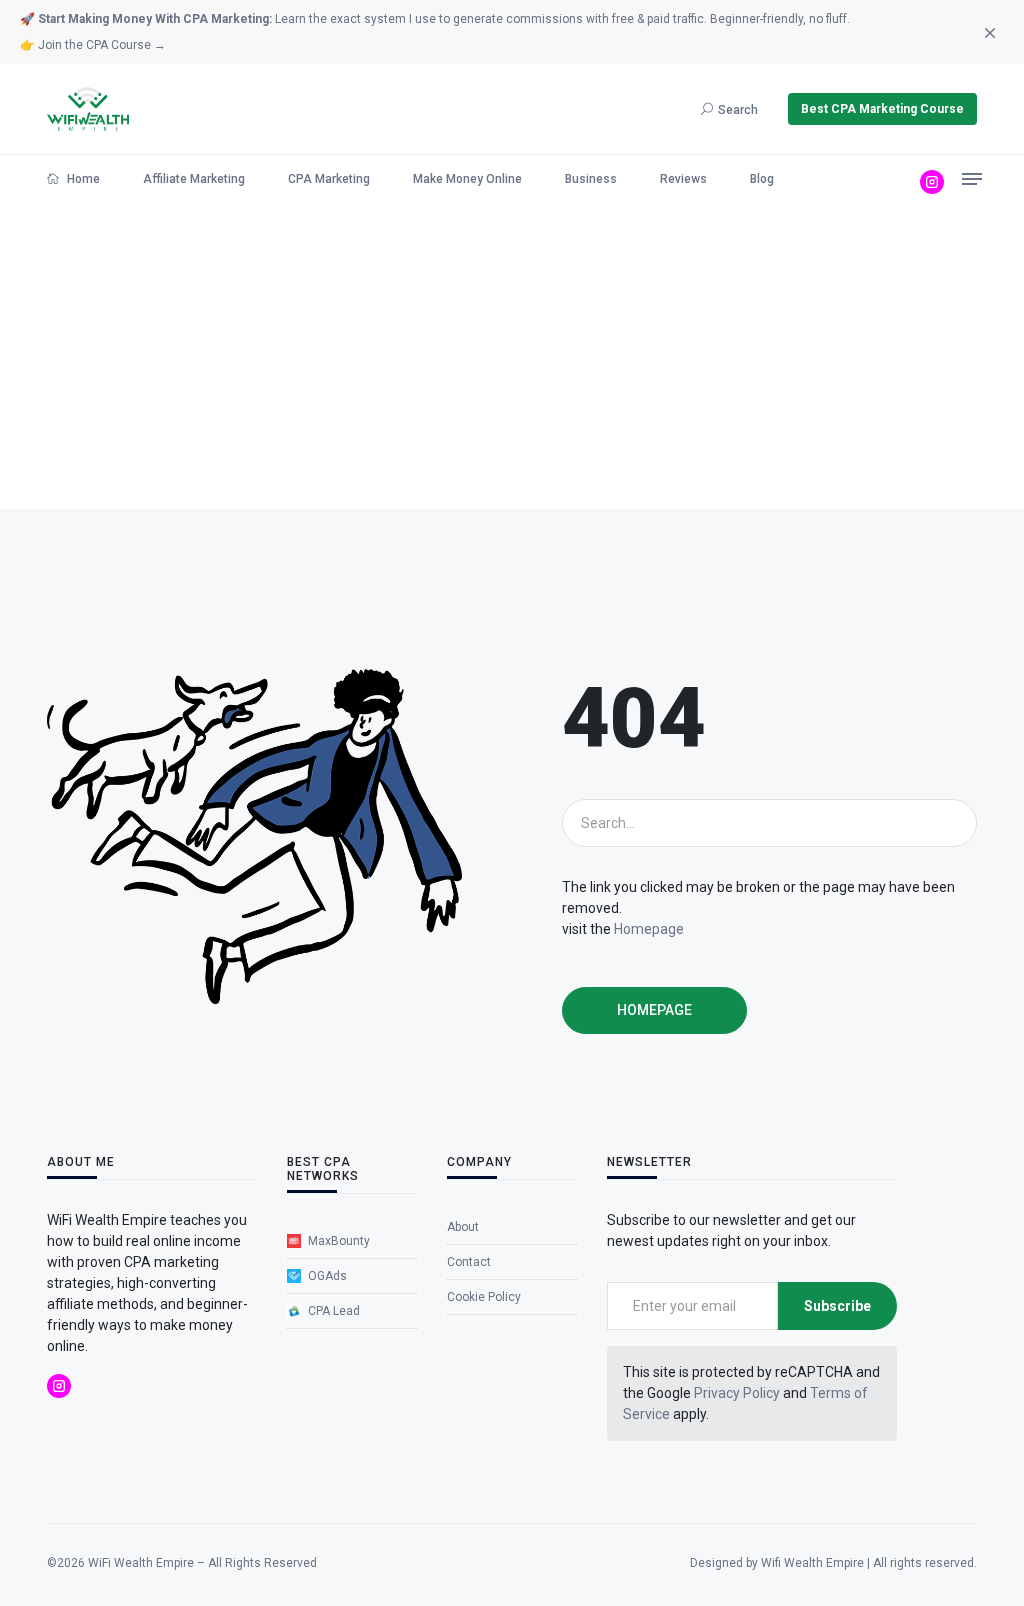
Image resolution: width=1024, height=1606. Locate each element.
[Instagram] (932, 182)
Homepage (649, 929)
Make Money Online (467, 179)
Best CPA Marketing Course (882, 109)
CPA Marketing (329, 179)
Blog (762, 179)
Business (591, 179)
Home (82, 179)
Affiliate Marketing (194, 179)
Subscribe (837, 1306)
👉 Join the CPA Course (93, 45)
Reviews (683, 179)
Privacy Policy (737, 1393)
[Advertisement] (512, 359)
